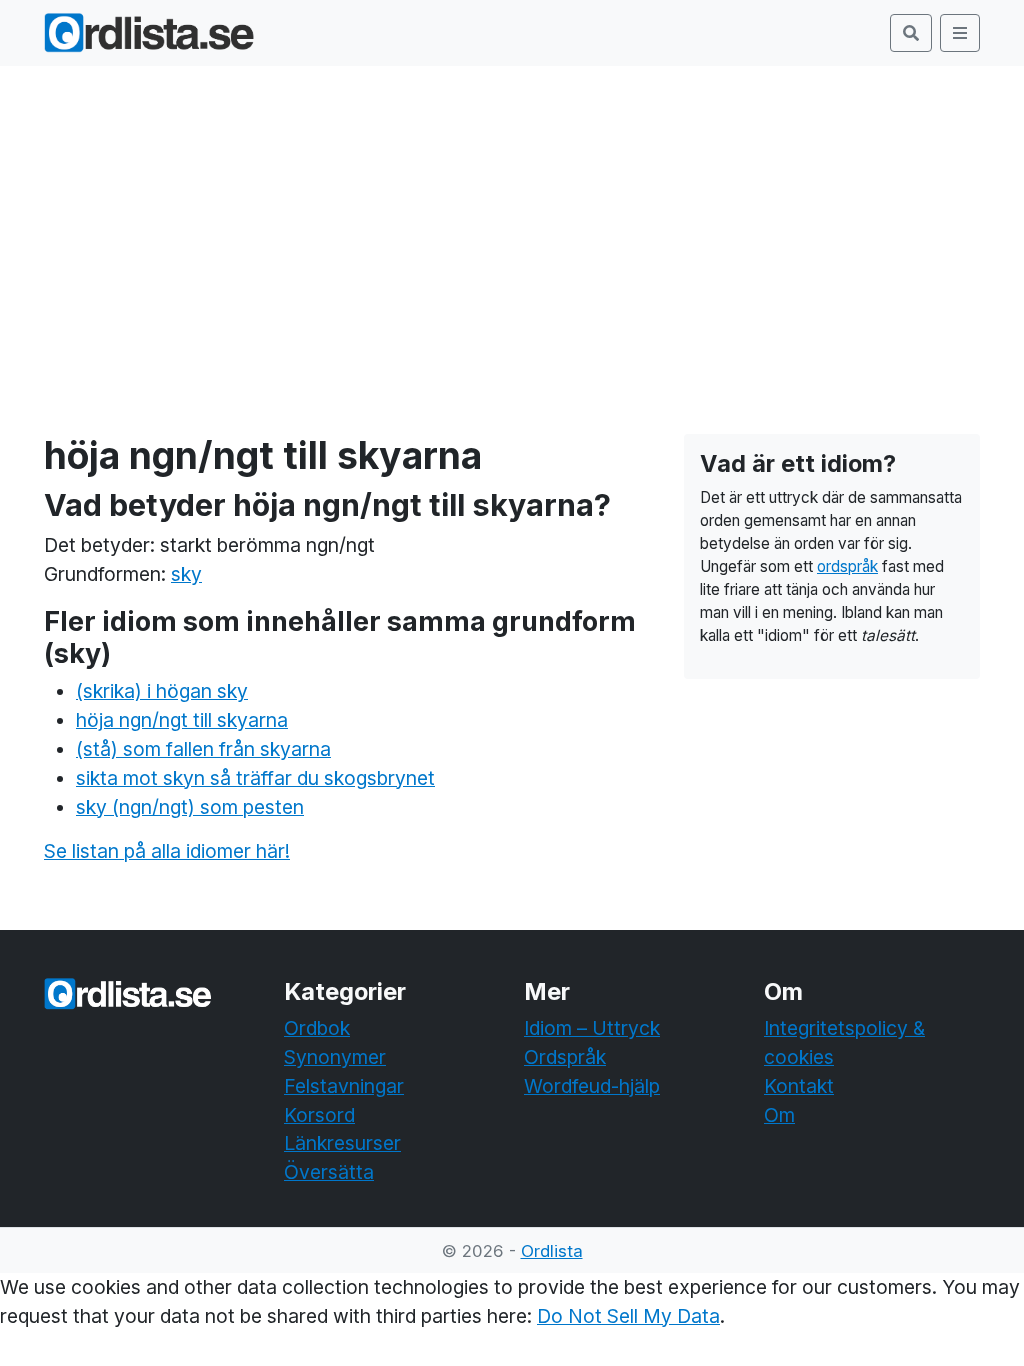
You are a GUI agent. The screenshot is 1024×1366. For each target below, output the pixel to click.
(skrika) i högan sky (162, 691)
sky (186, 574)
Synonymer (335, 1057)
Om (779, 1115)
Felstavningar (344, 1086)
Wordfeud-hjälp (592, 1086)
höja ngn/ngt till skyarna (182, 720)
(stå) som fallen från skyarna (203, 749)
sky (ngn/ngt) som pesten (190, 807)
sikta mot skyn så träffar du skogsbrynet (255, 778)
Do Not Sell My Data (628, 1316)
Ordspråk (565, 1057)
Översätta (329, 1172)
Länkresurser (342, 1143)
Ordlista (552, 1251)
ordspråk (847, 566)
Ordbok (317, 1028)
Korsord (319, 1115)
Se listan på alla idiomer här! (167, 851)
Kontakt (799, 1086)
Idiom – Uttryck (592, 1028)
